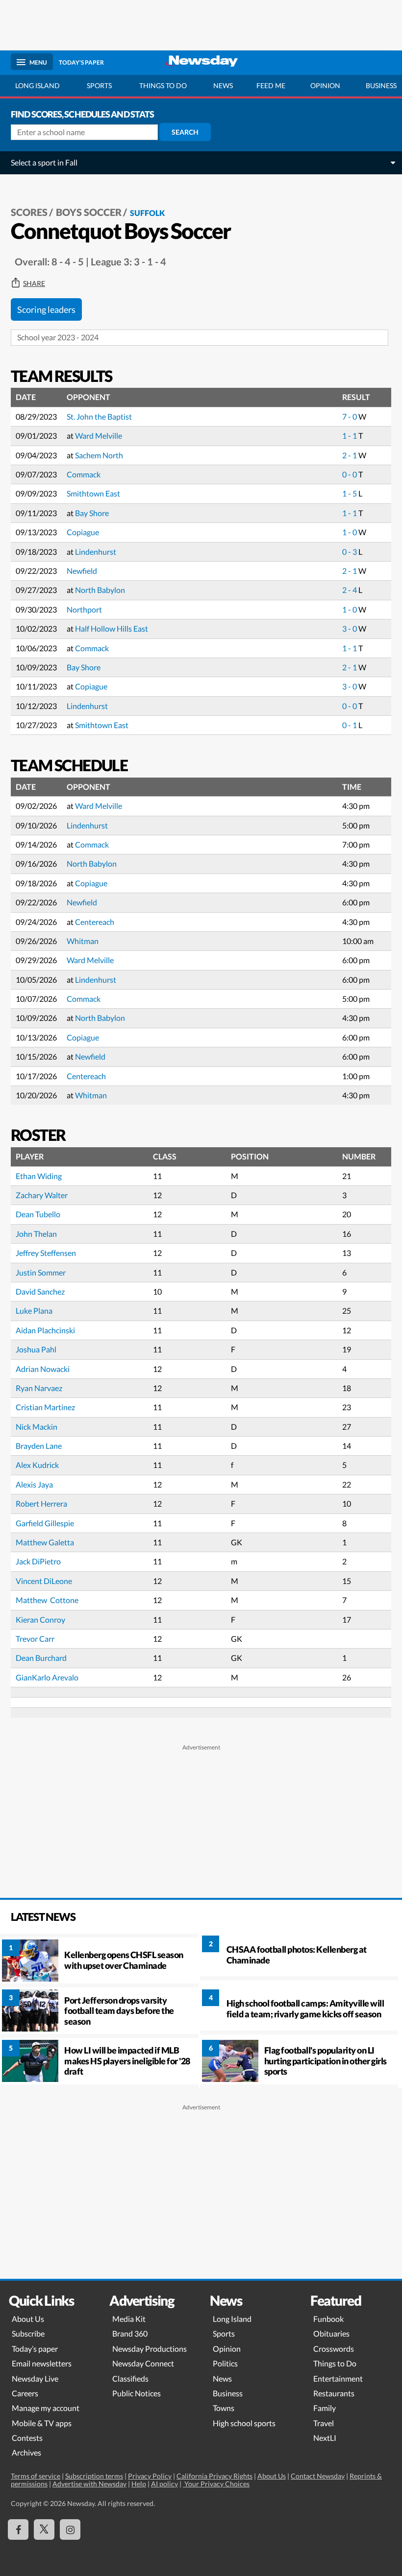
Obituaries (331, 2333)
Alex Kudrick (37, 1465)
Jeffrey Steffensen (46, 1253)
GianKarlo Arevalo (47, 1677)
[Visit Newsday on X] (44, 2529)
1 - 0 (350, 532)
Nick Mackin (37, 1427)
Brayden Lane (39, 1446)
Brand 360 (130, 2333)
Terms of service (36, 2476)
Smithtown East (93, 493)
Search (185, 132)
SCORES (29, 212)
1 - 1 (350, 436)
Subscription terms (94, 2476)
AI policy (164, 2484)
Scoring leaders (46, 309)
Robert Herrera (41, 1503)
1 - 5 (350, 493)
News (223, 85)
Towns (224, 2408)
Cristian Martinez (45, 1407)
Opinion (325, 85)
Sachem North (99, 455)
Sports (99, 85)
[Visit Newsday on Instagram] (70, 2529)
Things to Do (335, 2363)
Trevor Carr (35, 1639)
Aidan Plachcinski (45, 1330)
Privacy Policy (150, 2476)
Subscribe (28, 2333)
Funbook (328, 2319)
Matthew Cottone (47, 1600)
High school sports (244, 2423)
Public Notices (137, 2393)
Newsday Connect (143, 2363)
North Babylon (100, 590)
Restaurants (334, 2393)
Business (228, 2393)
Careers (25, 2393)
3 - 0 (350, 628)
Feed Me (271, 85)
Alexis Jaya (34, 1484)
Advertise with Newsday (89, 2484)
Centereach (95, 922)
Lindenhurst (96, 552)
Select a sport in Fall (44, 162)
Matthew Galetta (45, 1542)
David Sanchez (40, 1291)
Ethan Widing (39, 1176)
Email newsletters (42, 2363)
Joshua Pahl (36, 1349)
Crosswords (334, 2349)
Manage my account (46, 2408)
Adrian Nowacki (43, 1369)
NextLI (325, 2438)
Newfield (82, 571)
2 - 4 (350, 590)
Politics (225, 2363)
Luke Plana (34, 1311)
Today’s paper (35, 2349)
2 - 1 (350, 455)
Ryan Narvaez (39, 1388)
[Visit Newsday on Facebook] (18, 2529)
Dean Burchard (41, 1658)
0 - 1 (350, 725)
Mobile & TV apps (42, 2423)
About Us (28, 2319)
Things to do (163, 85)
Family (325, 2408)
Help (139, 2484)
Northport (84, 609)
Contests (27, 2438)
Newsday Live (35, 2378)
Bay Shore (92, 513)
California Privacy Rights (214, 2476)
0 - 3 (350, 552)
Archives (26, 2452)
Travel (324, 2423)
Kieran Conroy (40, 1619)
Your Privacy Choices (216, 2484)
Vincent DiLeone (44, 1581)
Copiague (83, 532)
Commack (84, 474)
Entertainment (338, 2378)
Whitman (83, 941)
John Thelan (36, 1234)
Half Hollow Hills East (112, 628)
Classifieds (130, 2378)
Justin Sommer (41, 1272)
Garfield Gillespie (45, 1523)
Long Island (38, 85)
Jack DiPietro (38, 1561)
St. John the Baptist (99, 416)
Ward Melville (99, 436)
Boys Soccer (89, 212)
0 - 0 (350, 474)
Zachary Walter (42, 1195)
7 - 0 (350, 416)
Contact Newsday (318, 2476)
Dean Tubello (38, 1214)
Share (34, 284)
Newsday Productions (150, 2349)
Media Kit (129, 2319)
